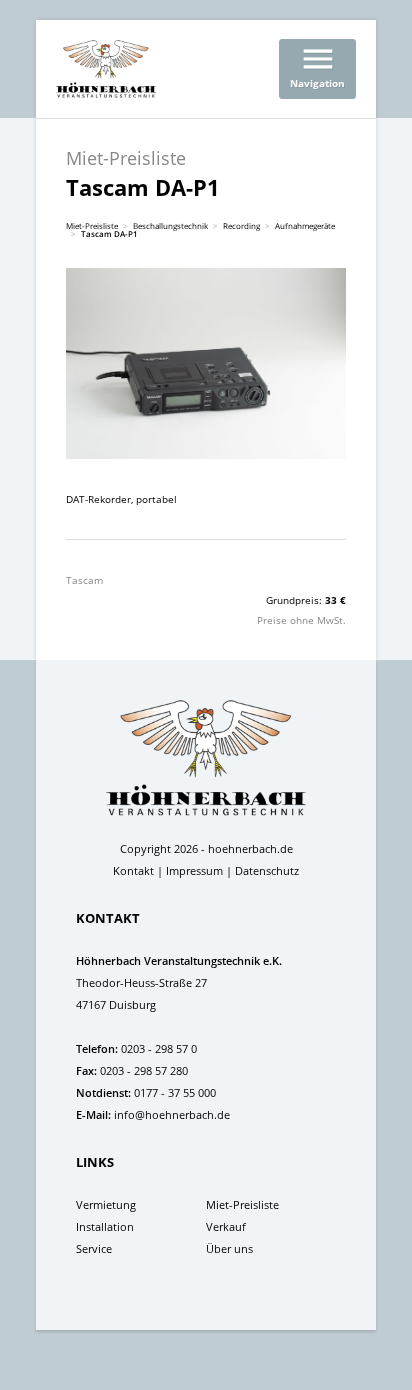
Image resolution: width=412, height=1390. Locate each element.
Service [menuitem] (94, 1248)
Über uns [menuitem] (229, 1248)
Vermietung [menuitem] (106, 1204)
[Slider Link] (206, 363)
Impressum (194, 870)
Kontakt (133, 870)
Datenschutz (267, 870)
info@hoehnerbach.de (172, 1114)
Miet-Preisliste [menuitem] (242, 1204)
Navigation (317, 65)
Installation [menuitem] (105, 1226)
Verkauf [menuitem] (226, 1226)
